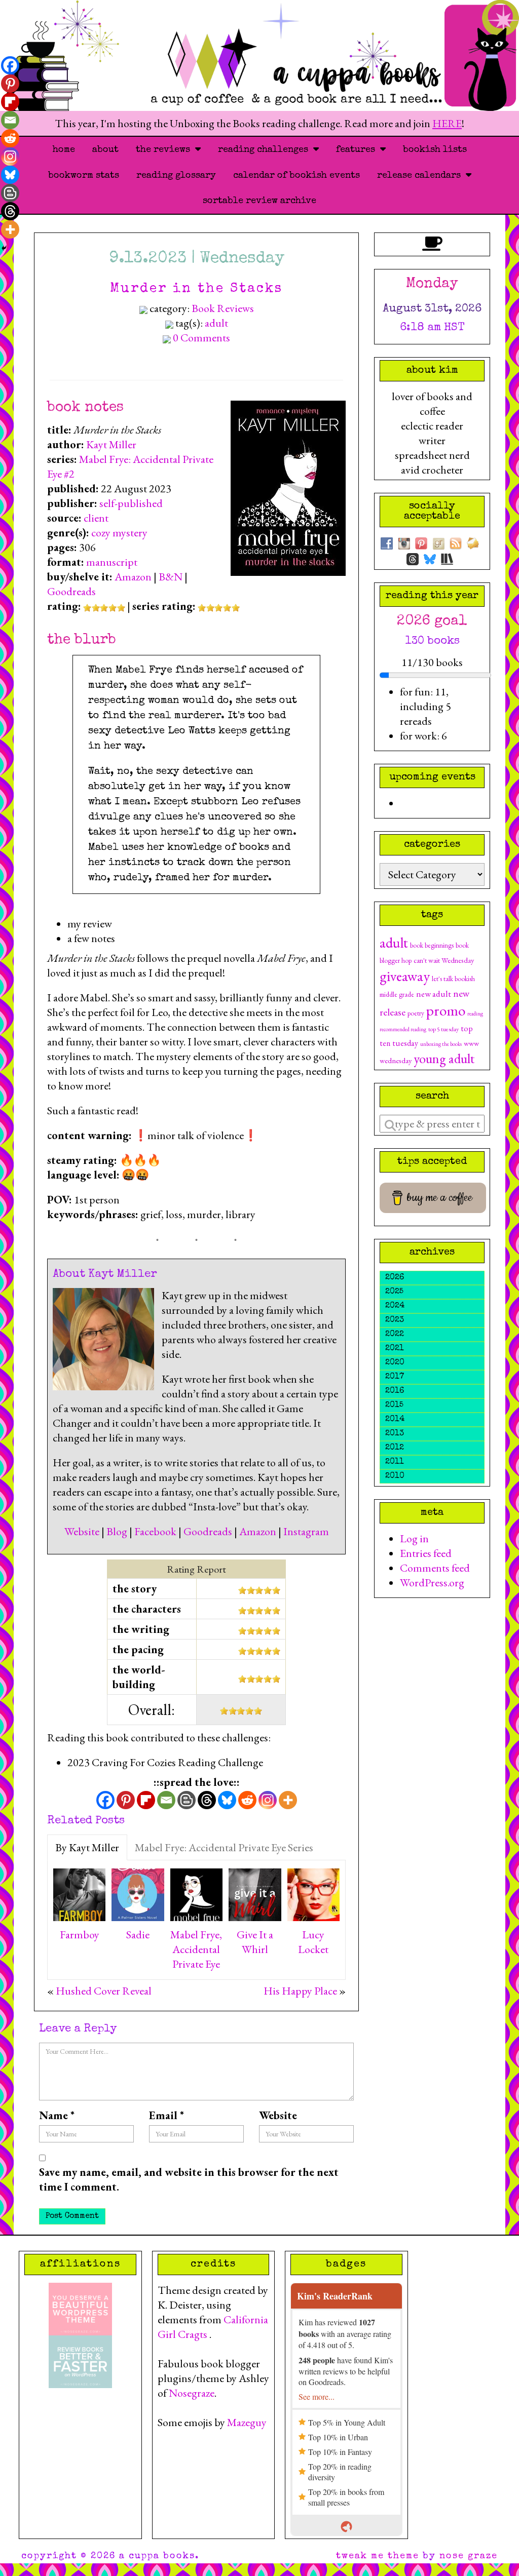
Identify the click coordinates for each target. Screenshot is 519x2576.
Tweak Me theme (378, 2556)
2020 (395, 1363)
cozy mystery (119, 533)
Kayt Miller (111, 444)
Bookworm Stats (84, 176)
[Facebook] (105, 1800)
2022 (395, 1335)
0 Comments (201, 338)
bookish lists (435, 150)
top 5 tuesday (443, 1029)
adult (216, 323)
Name (57, 2115)
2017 (395, 1377)
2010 (395, 1476)
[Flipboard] (146, 1800)
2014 (395, 1420)
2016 (395, 1391)
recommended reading (403, 1029)
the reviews (165, 150)
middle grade (397, 994)
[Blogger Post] (187, 1800)
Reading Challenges (266, 150)
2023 (395, 1320)
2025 (394, 1292)
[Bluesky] (227, 1800)
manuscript (112, 562)
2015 (394, 1406)
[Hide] (4, 248)
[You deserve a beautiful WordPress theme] (80, 2307)
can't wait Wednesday (444, 960)
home (64, 150)
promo (446, 1010)
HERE (447, 123)
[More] (288, 1800)
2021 (395, 1349)
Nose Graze (469, 2556)
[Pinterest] (126, 1800)
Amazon (133, 577)
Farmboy (80, 1935)
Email (166, 2115)
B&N (171, 577)
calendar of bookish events (296, 176)
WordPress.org (432, 1583)
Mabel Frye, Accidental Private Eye (196, 1949)
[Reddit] (247, 1800)
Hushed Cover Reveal (104, 1991)
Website (82, 1531)
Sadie (138, 1935)
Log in (414, 1538)
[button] (207, 924)
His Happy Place (300, 1991)
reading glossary (176, 176)
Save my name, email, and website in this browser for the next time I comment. (189, 2179)
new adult (434, 993)
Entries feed (426, 1553)
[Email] (166, 1800)
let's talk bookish (453, 979)
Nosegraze (192, 2393)
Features (358, 150)
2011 (395, 1462)
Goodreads (71, 591)
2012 (395, 1448)
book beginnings (432, 945)
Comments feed (435, 1568)
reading (475, 1013)
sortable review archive (259, 201)
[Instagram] (268, 1800)
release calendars (421, 176)
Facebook (155, 1531)
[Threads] (207, 1800)
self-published (131, 503)
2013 (395, 1434)
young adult (444, 1058)
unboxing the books (441, 1044)
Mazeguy (247, 2422)
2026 (395, 1278)
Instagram (306, 1531)
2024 (395, 1306)
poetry (416, 1013)
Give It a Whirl (255, 1942)
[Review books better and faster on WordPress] (80, 2360)
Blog (117, 1531)
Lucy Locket (313, 1942)
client (96, 518)
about (105, 150)
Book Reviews (223, 308)
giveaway (405, 976)
